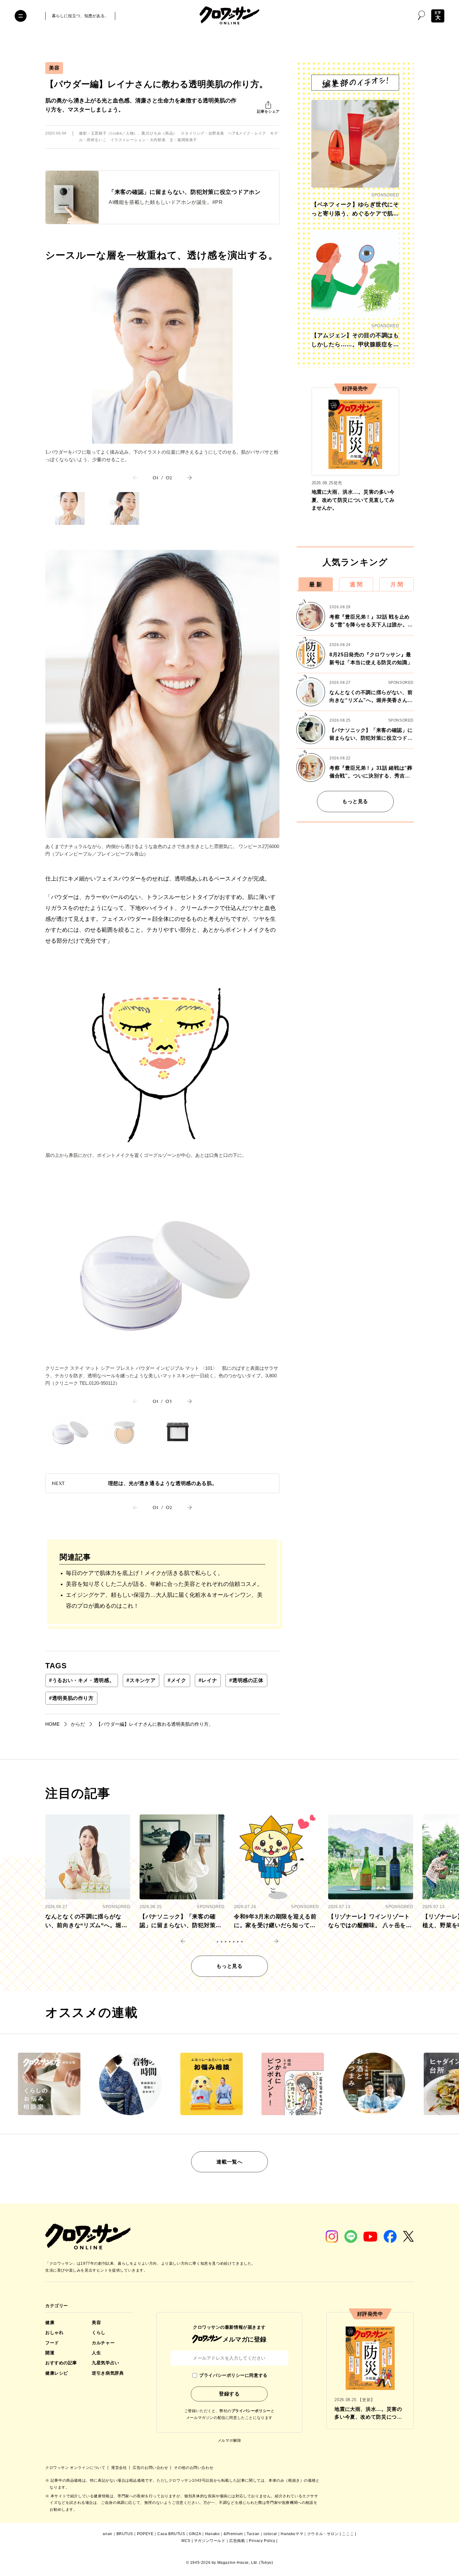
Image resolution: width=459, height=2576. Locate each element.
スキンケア (141, 1680)
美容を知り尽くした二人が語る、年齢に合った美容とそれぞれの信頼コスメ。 (164, 1584)
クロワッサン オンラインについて (76, 2468)
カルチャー (103, 2343)
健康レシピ (57, 2373)
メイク (177, 1680)
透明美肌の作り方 (71, 1698)
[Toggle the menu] (21, 16)
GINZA (195, 2534)
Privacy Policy (262, 2541)
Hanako (212, 2534)
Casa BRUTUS (171, 2534)
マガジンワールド (210, 2541)
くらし (99, 2332)
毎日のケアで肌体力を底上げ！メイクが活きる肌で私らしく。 (145, 1573)
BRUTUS (125, 2534)
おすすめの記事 (61, 2363)
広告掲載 (237, 2541)
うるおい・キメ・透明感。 (82, 1680)
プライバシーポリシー (251, 2411)
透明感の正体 (246, 1680)
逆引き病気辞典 (108, 2373)
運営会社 (120, 2468)
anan (107, 2534)
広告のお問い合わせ (151, 2468)
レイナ (208, 1680)
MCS (186, 2541)
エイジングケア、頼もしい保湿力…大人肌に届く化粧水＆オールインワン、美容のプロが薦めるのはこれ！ (164, 1600)
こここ (348, 2534)
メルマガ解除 (230, 2440)
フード (52, 2343)
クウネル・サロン (323, 2534)
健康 (50, 2322)
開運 (50, 2353)
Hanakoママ (292, 2534)
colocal (270, 2534)
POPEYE (145, 2534)
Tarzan (253, 2534)
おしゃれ (54, 2332)
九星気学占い (105, 2363)
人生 (96, 2353)
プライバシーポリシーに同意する (233, 2375)
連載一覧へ (229, 2162)
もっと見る (355, 801)
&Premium (233, 2534)
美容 (54, 68)
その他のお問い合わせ (194, 2468)
